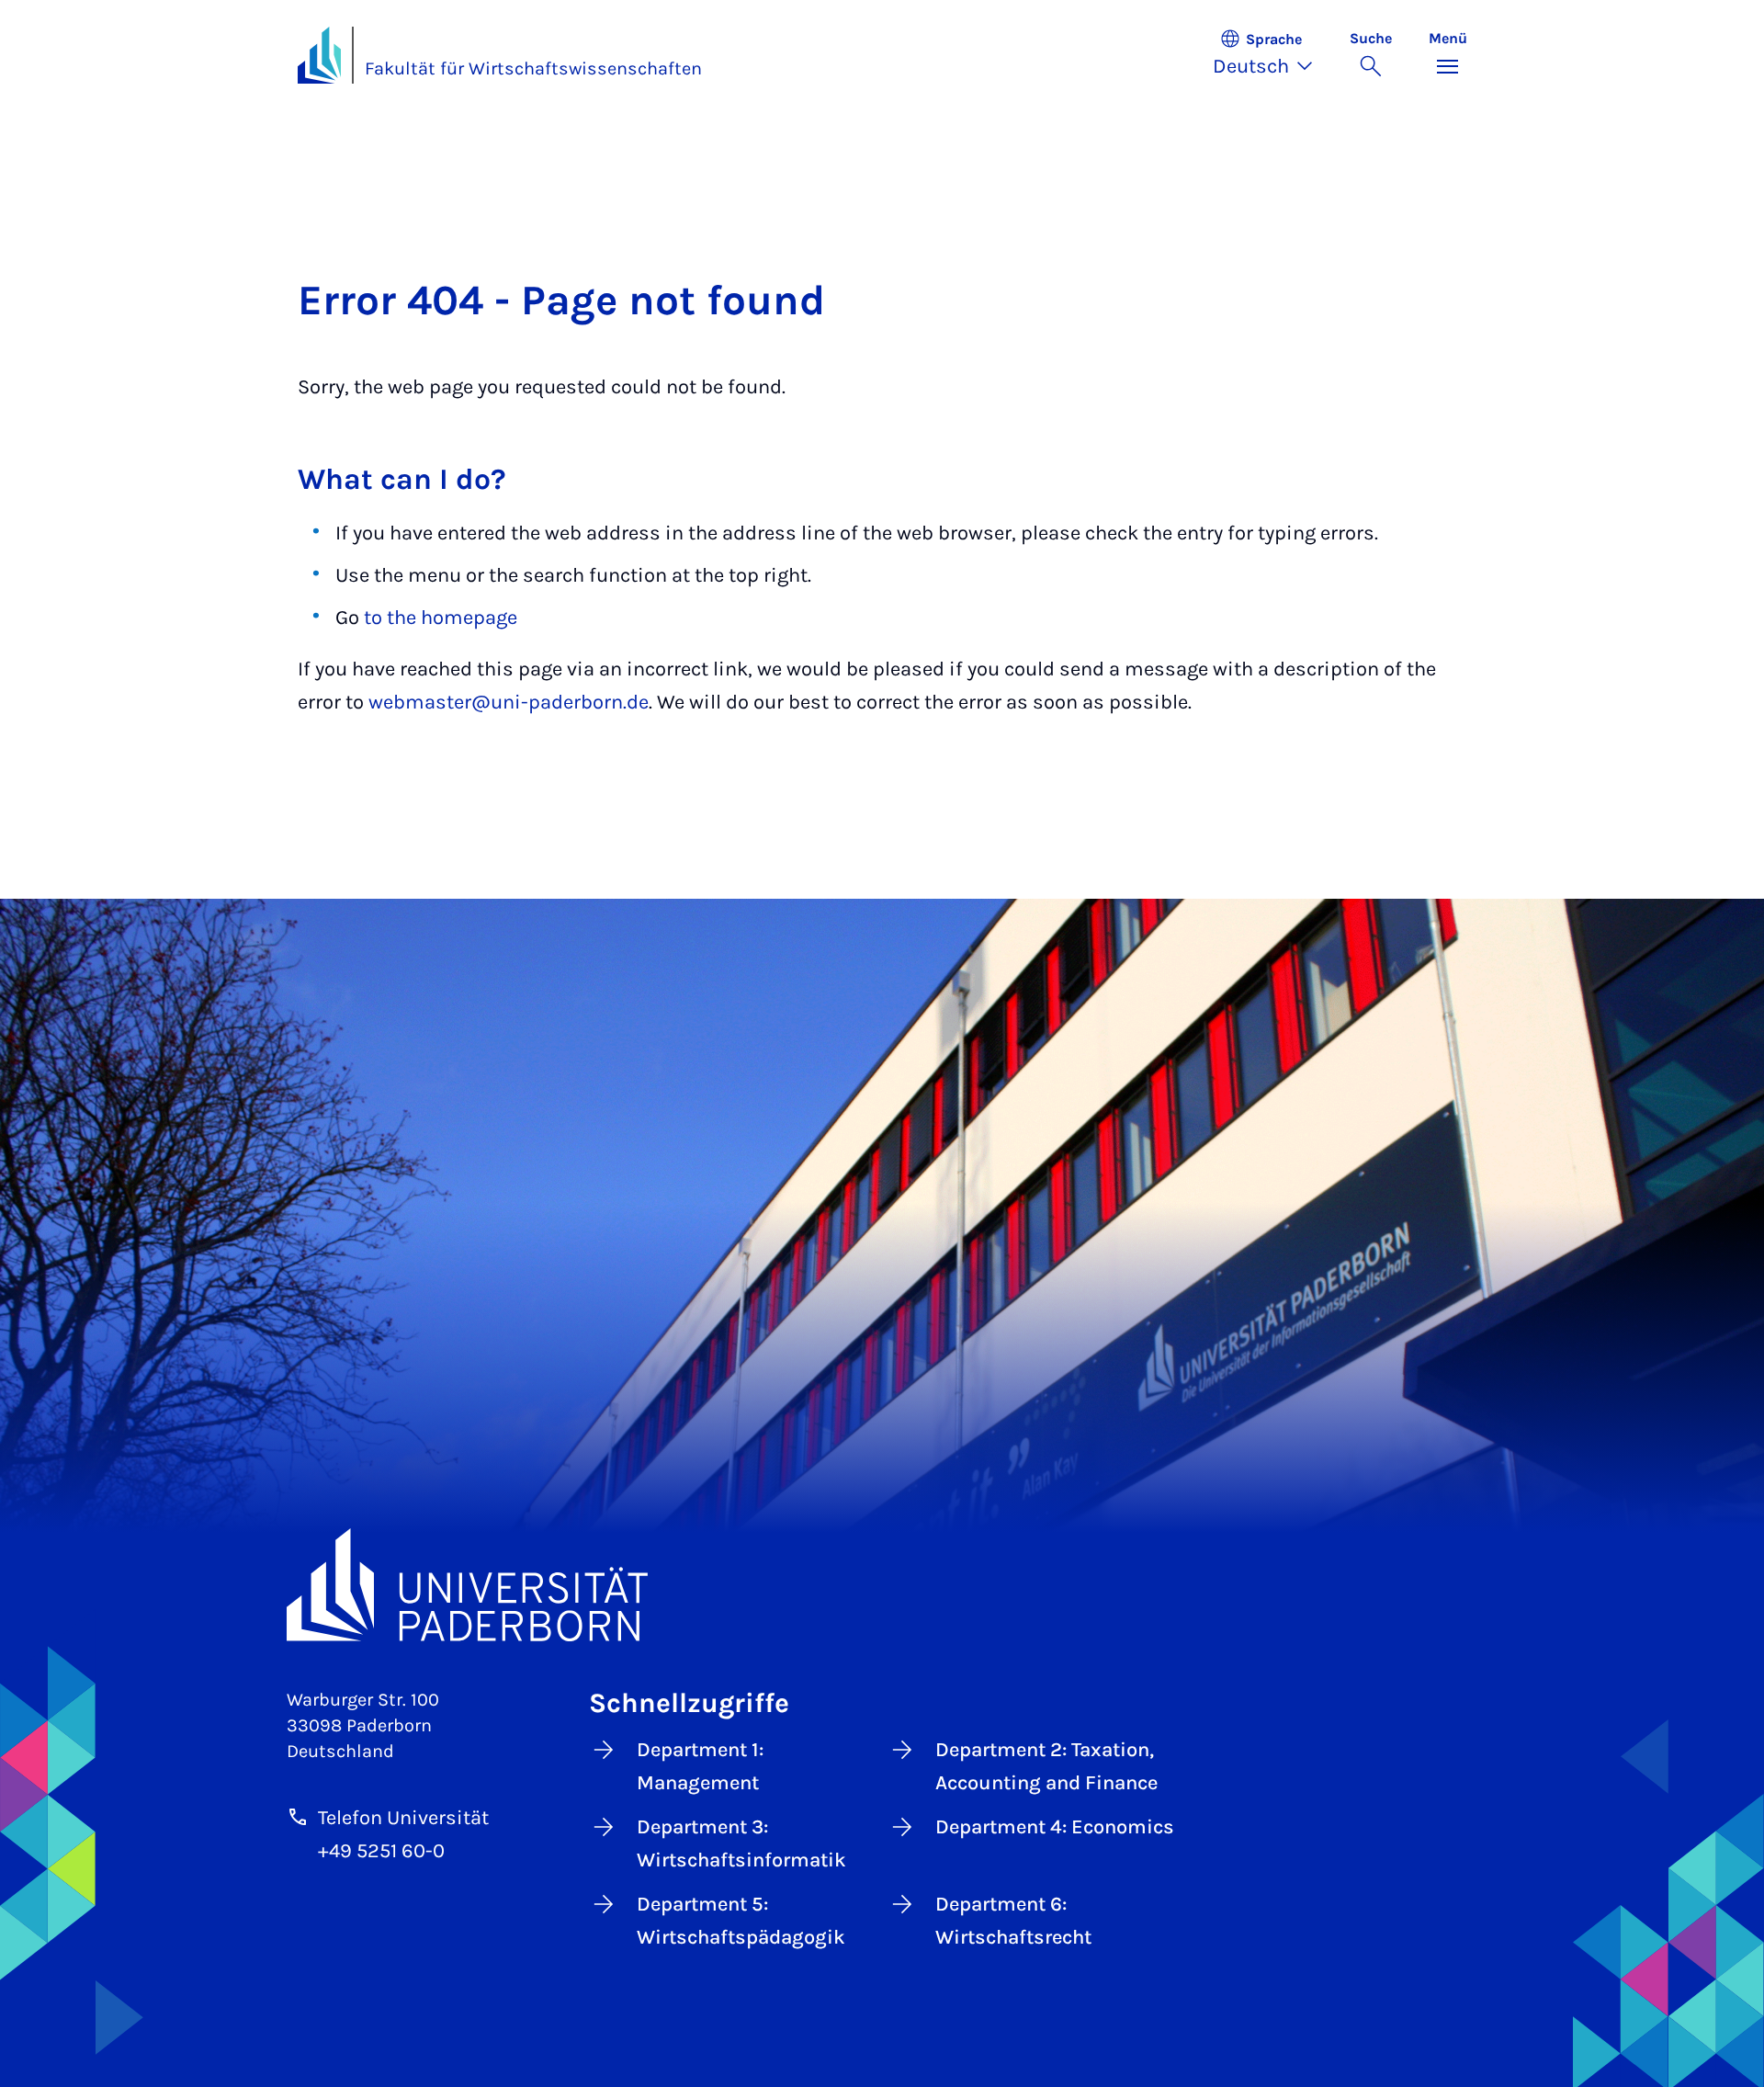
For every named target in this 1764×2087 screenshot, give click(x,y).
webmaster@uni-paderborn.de (509, 702)
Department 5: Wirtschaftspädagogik (741, 1921)
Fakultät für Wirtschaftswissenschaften (533, 68)
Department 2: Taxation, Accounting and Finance (1046, 1766)
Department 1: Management (700, 1766)
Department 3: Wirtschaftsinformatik (741, 1843)
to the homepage (441, 618)
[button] (1272, 55)
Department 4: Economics (1055, 1827)
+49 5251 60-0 (381, 1851)
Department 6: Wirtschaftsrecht (1013, 1921)
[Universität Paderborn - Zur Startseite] (320, 55)
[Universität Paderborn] (882, 1585)
